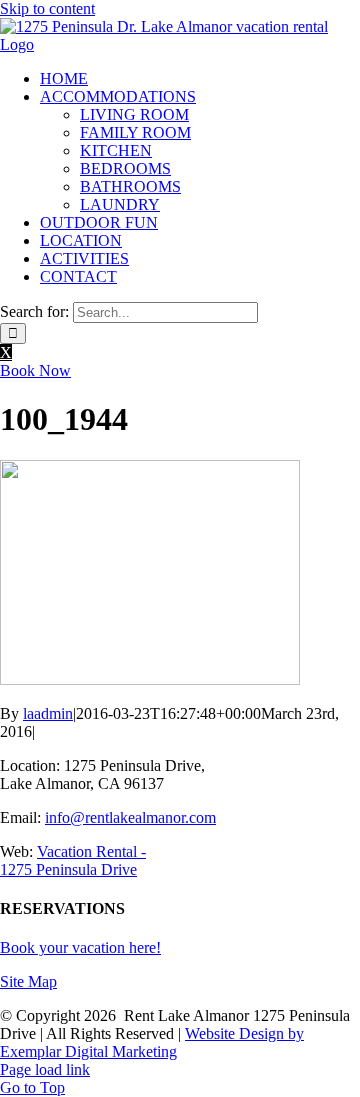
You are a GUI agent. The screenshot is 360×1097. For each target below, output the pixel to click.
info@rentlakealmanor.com (130, 817)
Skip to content (47, 8)
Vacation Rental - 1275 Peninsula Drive (73, 860)
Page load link (45, 1069)
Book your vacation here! (80, 947)
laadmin (48, 713)
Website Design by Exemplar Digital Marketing (152, 1042)
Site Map (28, 981)
